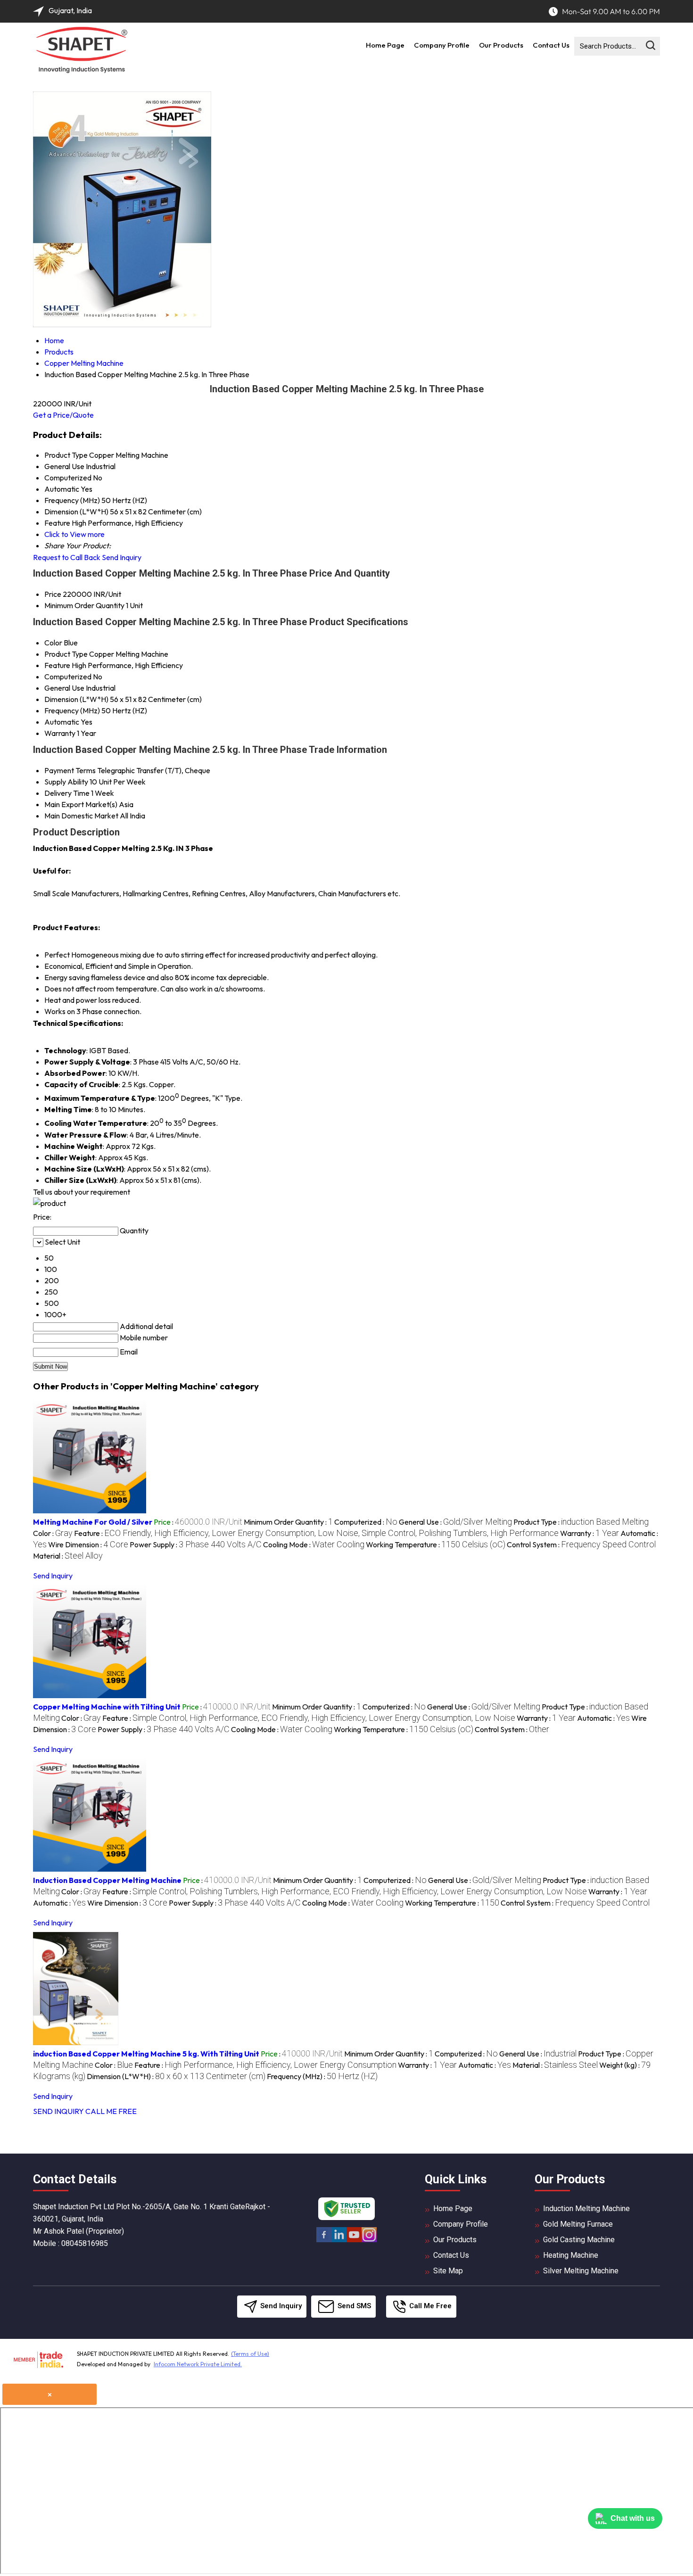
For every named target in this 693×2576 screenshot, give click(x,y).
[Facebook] (324, 2241)
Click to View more (74, 534)
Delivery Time (67, 793)
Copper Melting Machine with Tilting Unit (107, 1707)
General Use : (455, 1522)
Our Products (501, 45)
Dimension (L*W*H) (76, 699)
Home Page (385, 45)
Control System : (581, 1544)
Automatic (62, 722)
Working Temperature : (436, 1544)
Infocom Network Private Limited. (198, 2364)
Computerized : (366, 1522)
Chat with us (633, 2518)
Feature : (316, 1533)
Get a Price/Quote (63, 415)
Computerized (68, 677)
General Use (64, 688)
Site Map (448, 2271)
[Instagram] (369, 2241)
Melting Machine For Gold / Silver (93, 1522)
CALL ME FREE (111, 2111)
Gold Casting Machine (579, 2240)
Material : (68, 1556)
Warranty (60, 733)
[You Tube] (354, 2241)
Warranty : (590, 1533)
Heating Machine (571, 2255)
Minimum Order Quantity (84, 605)
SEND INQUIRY (58, 2111)
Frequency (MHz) (72, 710)
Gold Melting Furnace (578, 2224)
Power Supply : (196, 1544)
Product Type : (581, 1522)
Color (53, 643)
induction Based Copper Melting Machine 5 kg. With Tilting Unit (146, 2054)
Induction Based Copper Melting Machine (107, 1880)
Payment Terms (70, 770)
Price (53, 594)
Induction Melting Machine (586, 2209)
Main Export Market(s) (81, 804)
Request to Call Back (67, 557)
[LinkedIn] (339, 2241)
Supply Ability (66, 782)
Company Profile (442, 45)
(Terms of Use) (250, 2354)
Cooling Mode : (314, 1544)
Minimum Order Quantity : (288, 1522)
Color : (53, 1533)
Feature (57, 665)
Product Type (66, 654)
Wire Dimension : (88, 1544)
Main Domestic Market (81, 816)
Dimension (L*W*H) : (176, 2076)
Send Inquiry (122, 557)
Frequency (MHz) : (322, 2076)
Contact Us (551, 45)
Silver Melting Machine (581, 2271)
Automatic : (603, 1718)
